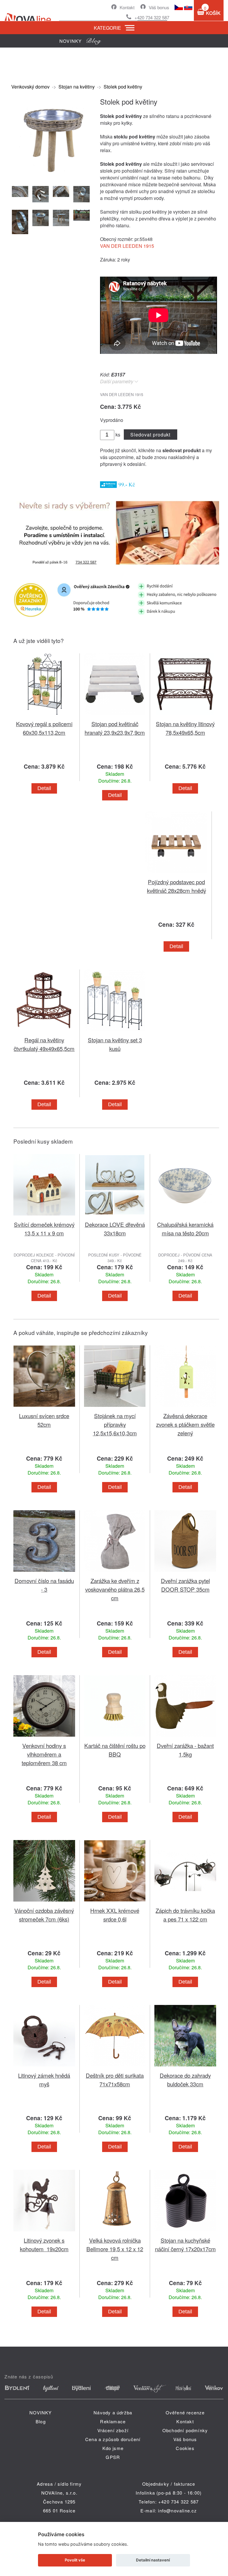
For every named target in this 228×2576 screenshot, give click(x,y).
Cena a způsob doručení (113, 2439)
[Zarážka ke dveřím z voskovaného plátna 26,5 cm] (115, 1573)
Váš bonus (159, 7)
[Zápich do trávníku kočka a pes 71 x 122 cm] (185, 1903)
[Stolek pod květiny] (52, 177)
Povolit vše (75, 2560)
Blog (41, 2421)
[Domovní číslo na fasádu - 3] (44, 1573)
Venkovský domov (30, 87)
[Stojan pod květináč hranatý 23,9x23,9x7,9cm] (115, 716)
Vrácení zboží (113, 2430)
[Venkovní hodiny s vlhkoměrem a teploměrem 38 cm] (44, 1738)
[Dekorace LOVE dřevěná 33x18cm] (115, 1217)
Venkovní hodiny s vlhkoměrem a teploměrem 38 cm (44, 1754)
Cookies (185, 2448)
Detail (44, 788)
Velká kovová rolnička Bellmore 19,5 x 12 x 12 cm (115, 2249)
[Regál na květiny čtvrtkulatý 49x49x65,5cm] (44, 1032)
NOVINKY (41, 2412)
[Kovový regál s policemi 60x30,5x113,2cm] (44, 716)
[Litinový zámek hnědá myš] (44, 2067)
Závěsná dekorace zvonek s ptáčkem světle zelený (185, 1424)
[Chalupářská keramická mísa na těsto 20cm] (185, 1217)
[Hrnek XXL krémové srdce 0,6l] (115, 1903)
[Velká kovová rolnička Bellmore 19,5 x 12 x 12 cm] (115, 2232)
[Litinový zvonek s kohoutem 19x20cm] (44, 2232)
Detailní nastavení (153, 2560)
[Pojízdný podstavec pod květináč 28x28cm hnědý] (176, 874)
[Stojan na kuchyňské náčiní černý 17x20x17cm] (185, 2232)
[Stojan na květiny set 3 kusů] (115, 1032)
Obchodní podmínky (185, 2430)
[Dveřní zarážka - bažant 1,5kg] (185, 1738)
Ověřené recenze (185, 2412)
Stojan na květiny (77, 87)
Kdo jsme (113, 2448)
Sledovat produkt (150, 435)
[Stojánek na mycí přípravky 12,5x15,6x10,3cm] (115, 1408)
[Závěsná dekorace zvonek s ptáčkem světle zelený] (185, 1408)
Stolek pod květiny (123, 87)
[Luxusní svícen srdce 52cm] (44, 1408)
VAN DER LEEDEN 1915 (127, 246)
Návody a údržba (113, 2412)
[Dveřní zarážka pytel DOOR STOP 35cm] (185, 1573)
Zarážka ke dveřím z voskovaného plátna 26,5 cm (115, 1589)
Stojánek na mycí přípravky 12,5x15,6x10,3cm (115, 1424)
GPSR (113, 2457)
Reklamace (113, 2421)
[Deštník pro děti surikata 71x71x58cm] (115, 2067)
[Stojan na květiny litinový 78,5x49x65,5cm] (185, 716)
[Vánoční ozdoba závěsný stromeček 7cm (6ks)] (44, 1903)
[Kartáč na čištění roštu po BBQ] (115, 1738)
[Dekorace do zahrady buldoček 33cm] (185, 2067)
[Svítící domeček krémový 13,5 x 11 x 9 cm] (44, 1217)
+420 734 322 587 (152, 17)
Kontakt (127, 7)
